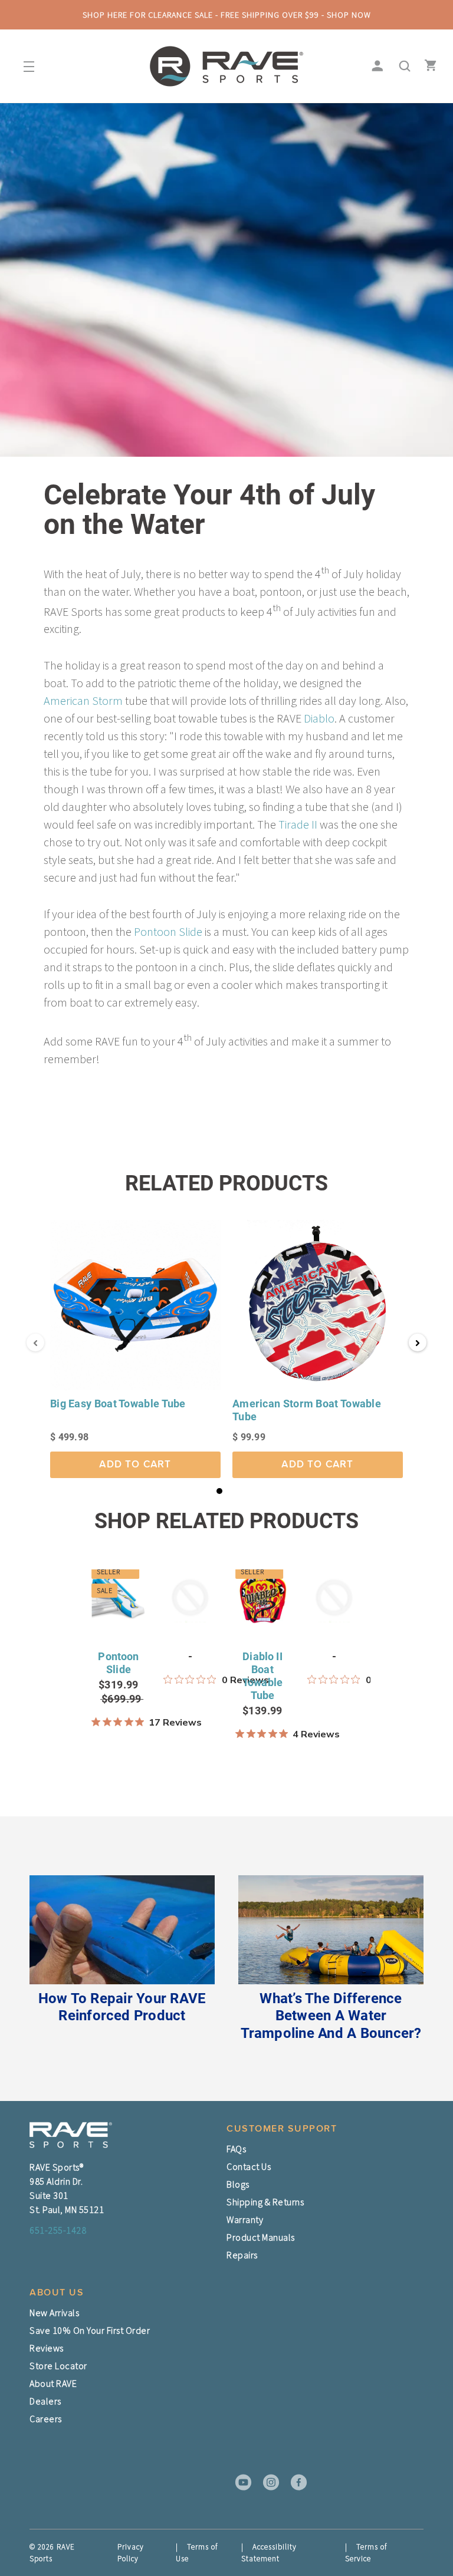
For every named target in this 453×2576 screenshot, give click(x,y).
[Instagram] (267, 2482)
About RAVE (53, 2383)
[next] (423, 1675)
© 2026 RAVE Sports (52, 2553)
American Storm (83, 700)
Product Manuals (261, 2237)
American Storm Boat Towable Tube (307, 1410)
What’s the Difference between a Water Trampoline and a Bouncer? (331, 2016)
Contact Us (249, 2166)
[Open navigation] (25, 67)
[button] (219, 1491)
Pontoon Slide (168, 931)
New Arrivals (54, 2313)
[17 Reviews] (118, 1722)
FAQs (236, 2149)
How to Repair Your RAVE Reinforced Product (122, 2007)
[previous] (29, 1675)
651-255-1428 (58, 2230)
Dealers (45, 2401)
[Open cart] (428, 67)
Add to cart (135, 1465)
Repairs (242, 2255)
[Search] (401, 67)
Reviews (47, 2348)
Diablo (319, 718)
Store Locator (58, 2366)
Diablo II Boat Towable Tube (262, 1676)
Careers (46, 2419)
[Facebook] (295, 2482)
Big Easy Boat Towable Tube (118, 1404)
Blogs (238, 2184)
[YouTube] (239, 2482)
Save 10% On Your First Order (90, 2330)
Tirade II (298, 824)
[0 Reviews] (190, 1680)
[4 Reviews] (262, 1734)
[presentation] (35, 1343)
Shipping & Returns (265, 2202)
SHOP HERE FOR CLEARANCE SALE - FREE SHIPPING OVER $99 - (227, 15)
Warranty (245, 2219)
